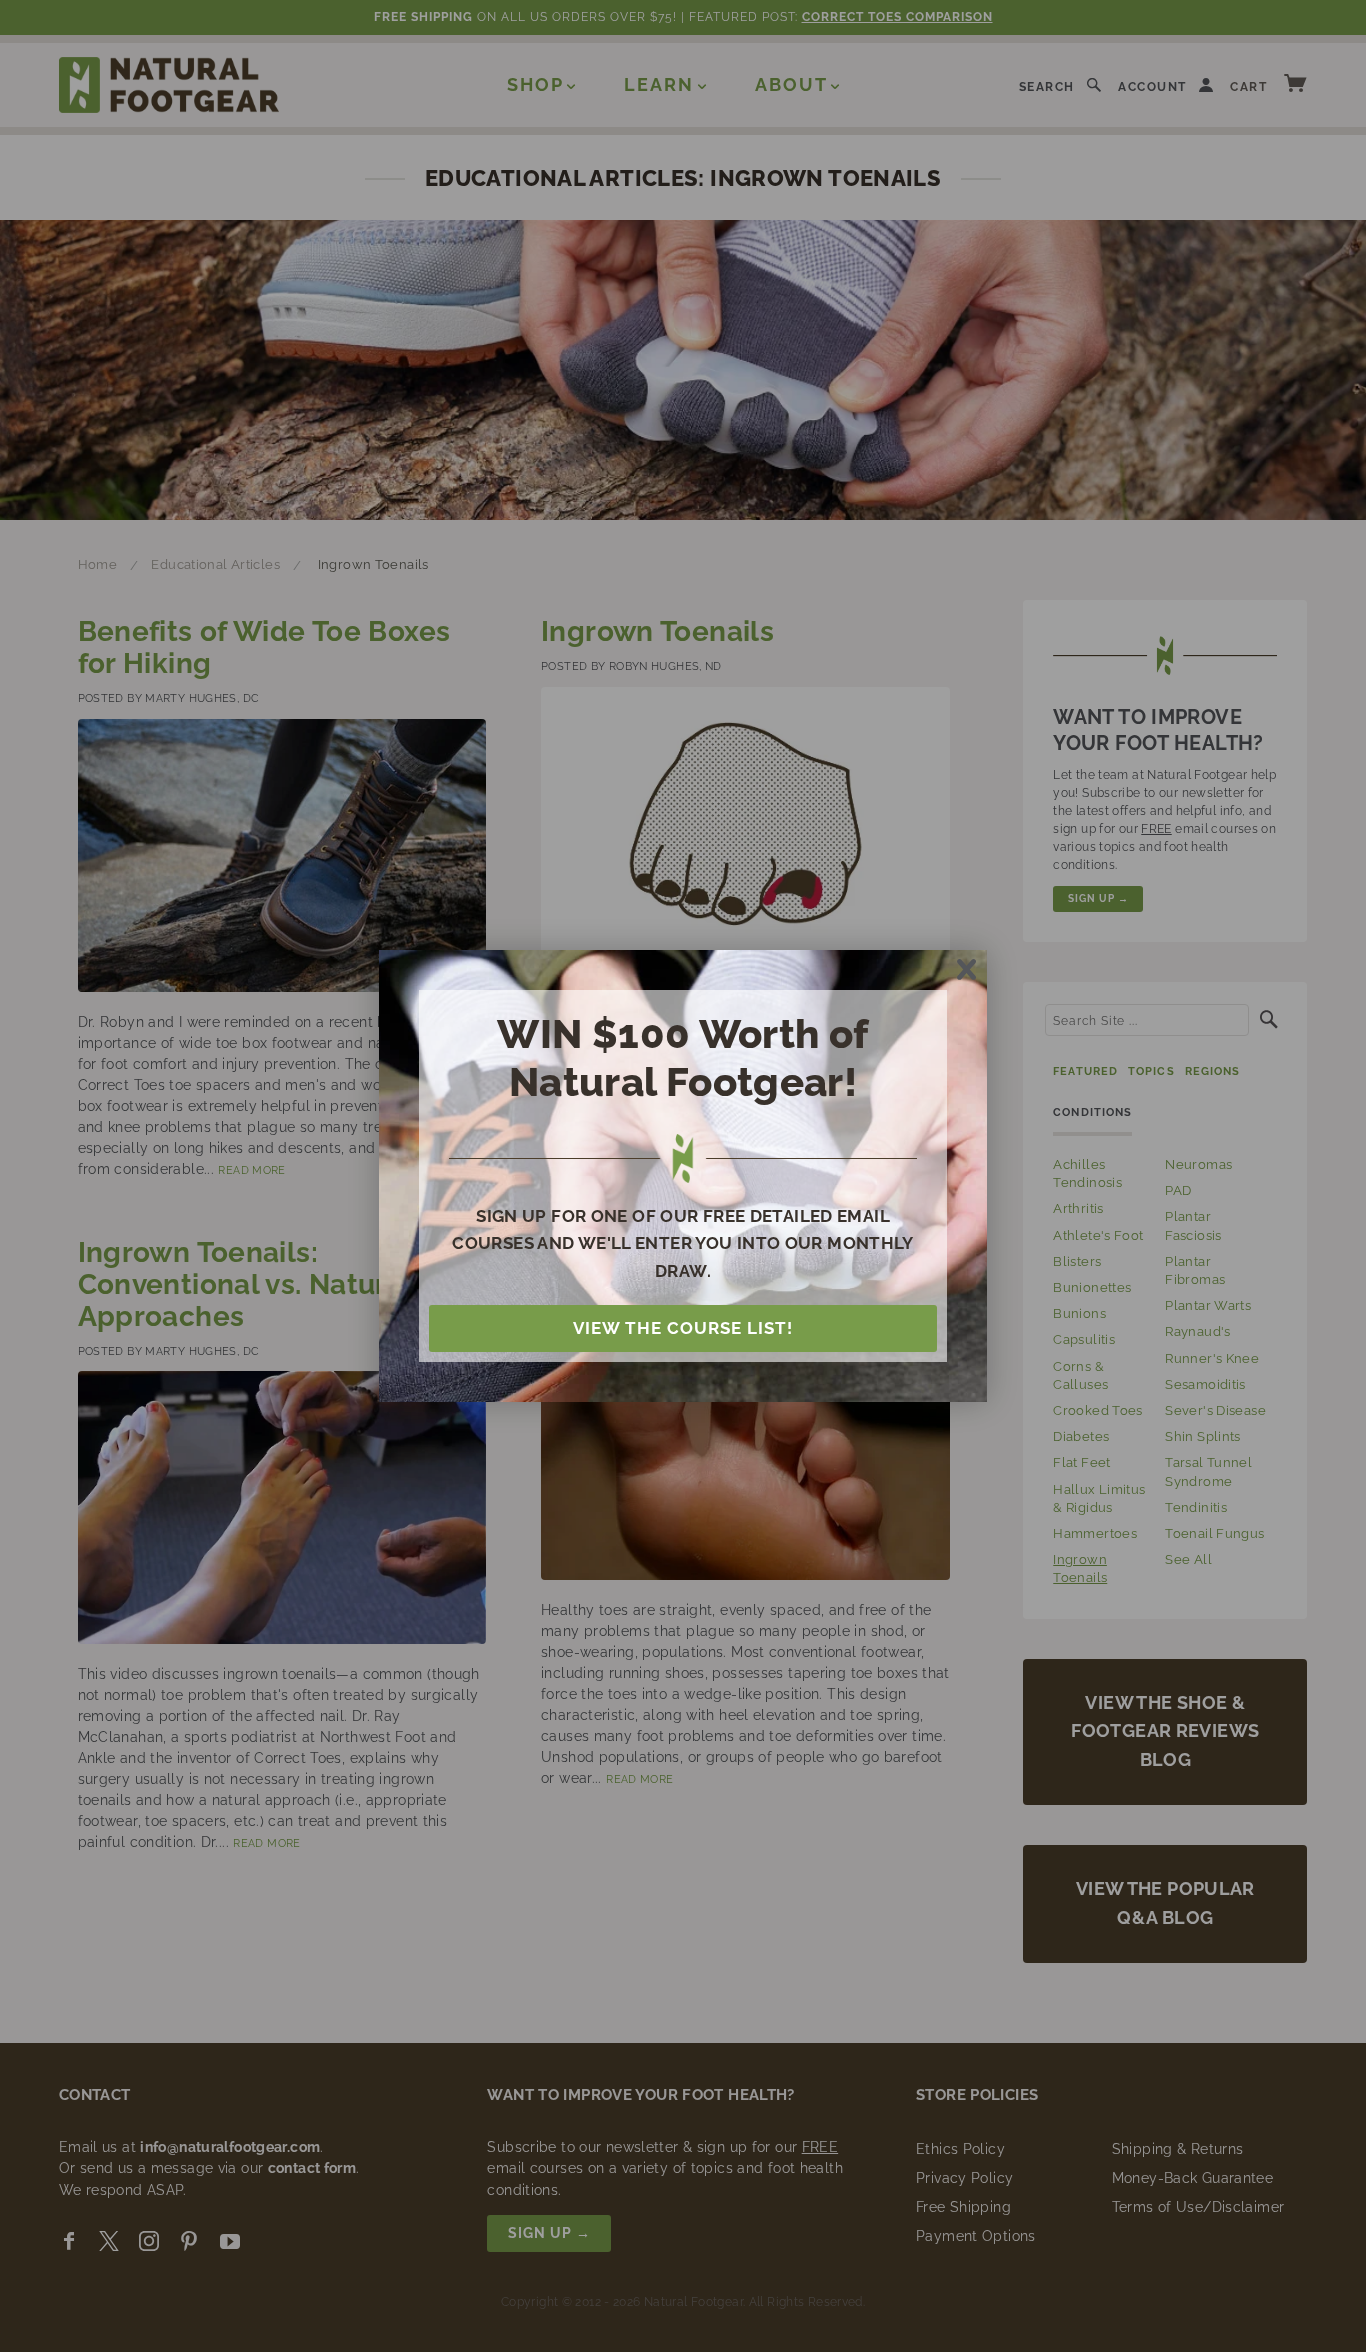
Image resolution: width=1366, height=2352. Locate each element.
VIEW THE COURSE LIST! (683, 1328)
